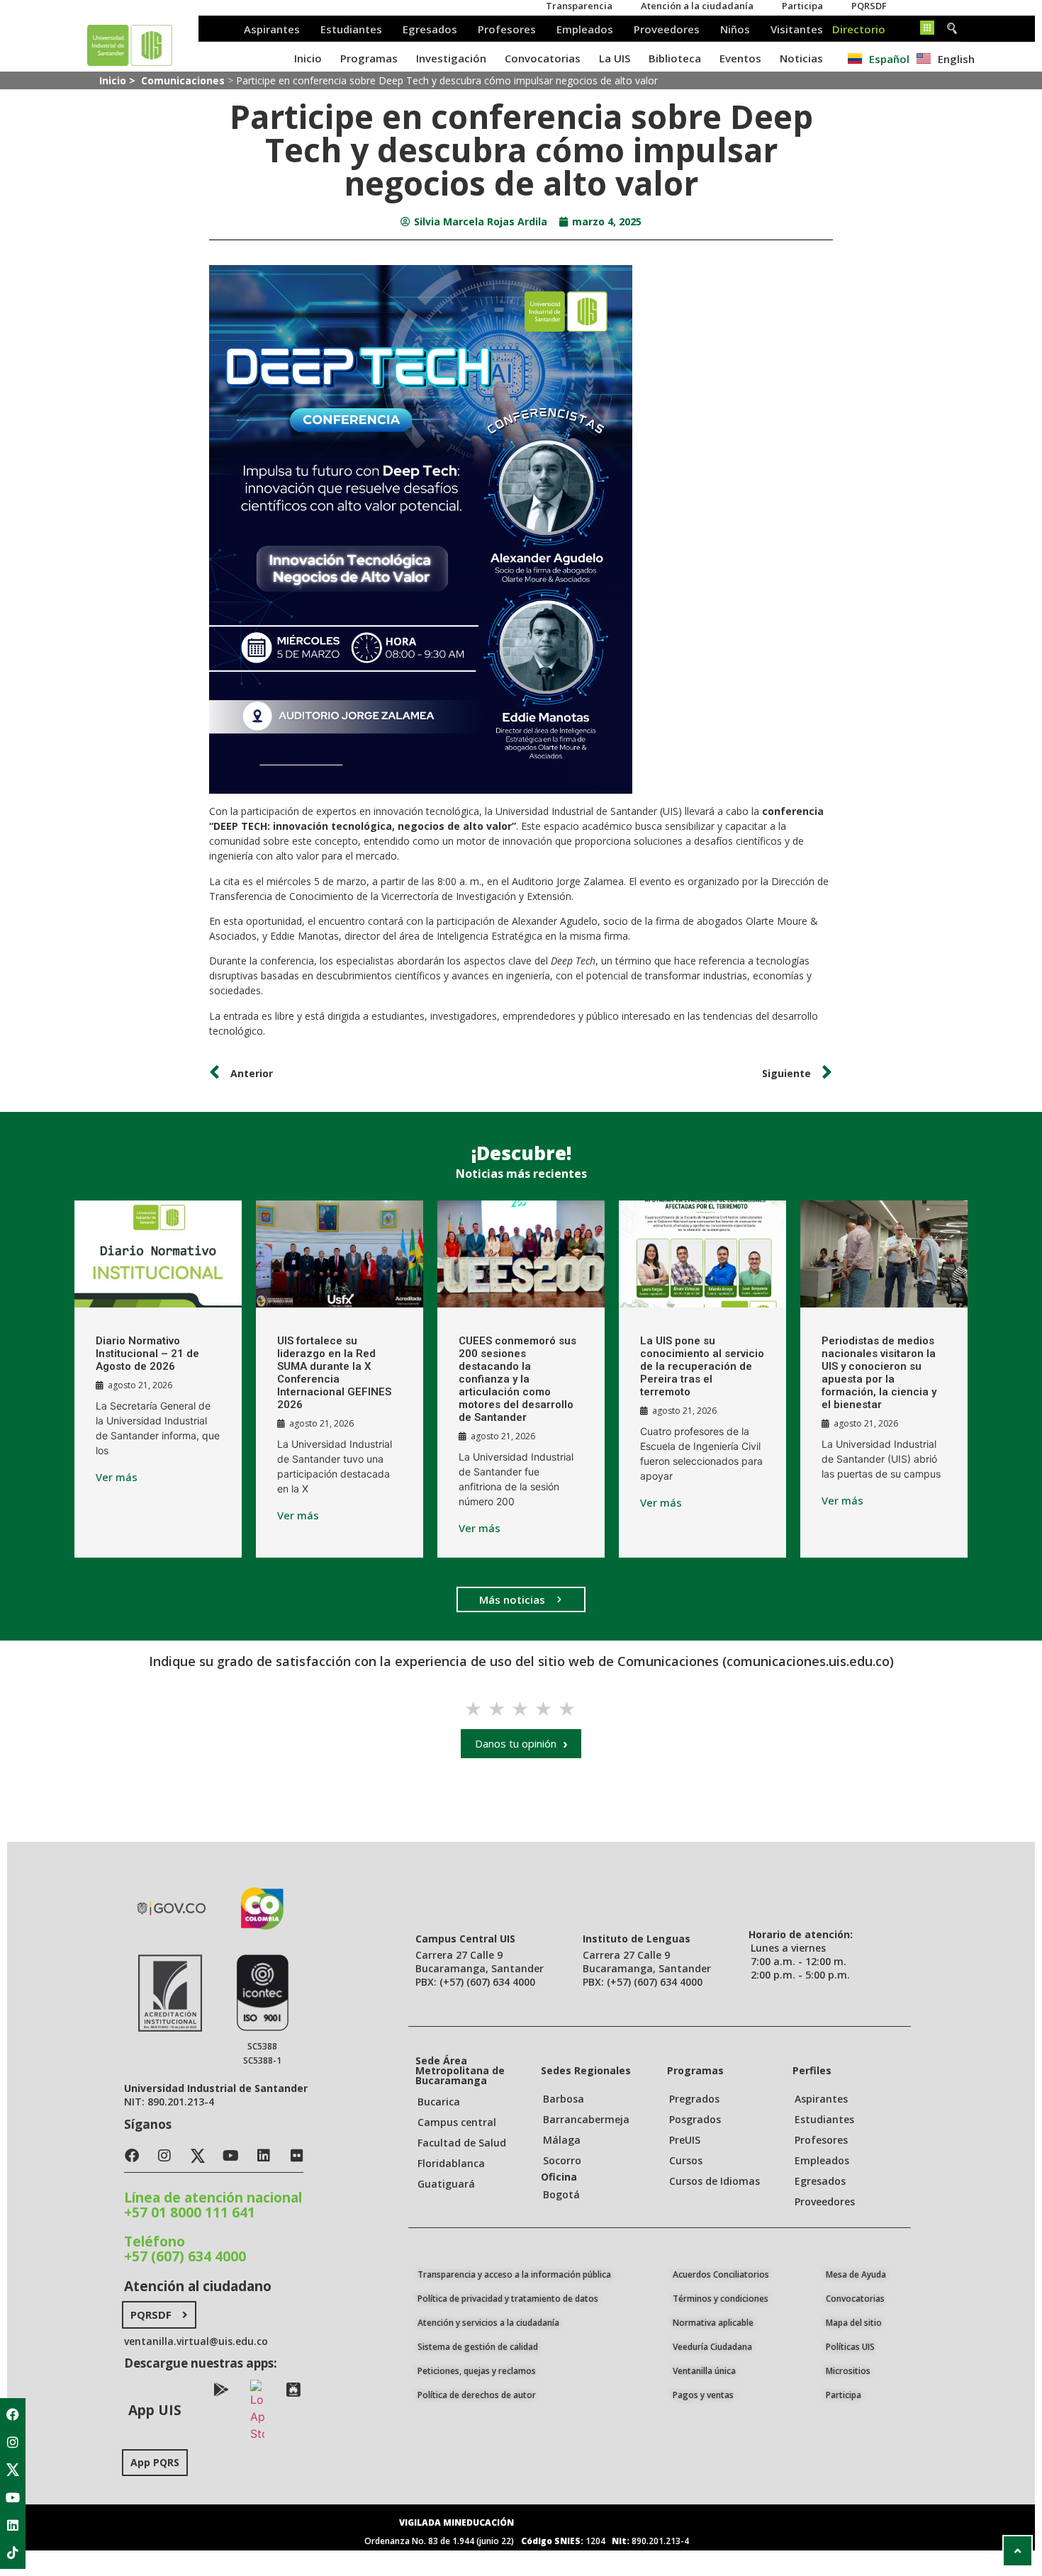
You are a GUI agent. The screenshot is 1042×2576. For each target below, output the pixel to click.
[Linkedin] (13, 2525)
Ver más (117, 1477)
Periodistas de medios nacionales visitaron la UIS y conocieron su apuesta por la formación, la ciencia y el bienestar (879, 1373)
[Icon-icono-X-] (13, 2470)
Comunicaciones (183, 80)
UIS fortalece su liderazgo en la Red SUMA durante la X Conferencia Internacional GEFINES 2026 (334, 1373)
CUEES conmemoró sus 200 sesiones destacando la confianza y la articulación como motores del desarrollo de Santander (517, 1379)
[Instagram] (13, 2442)
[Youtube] (13, 2497)
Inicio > (119, 80)
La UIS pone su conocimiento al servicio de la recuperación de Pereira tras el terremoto (702, 1366)
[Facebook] (13, 2414)
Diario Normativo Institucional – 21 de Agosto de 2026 (147, 1354)
